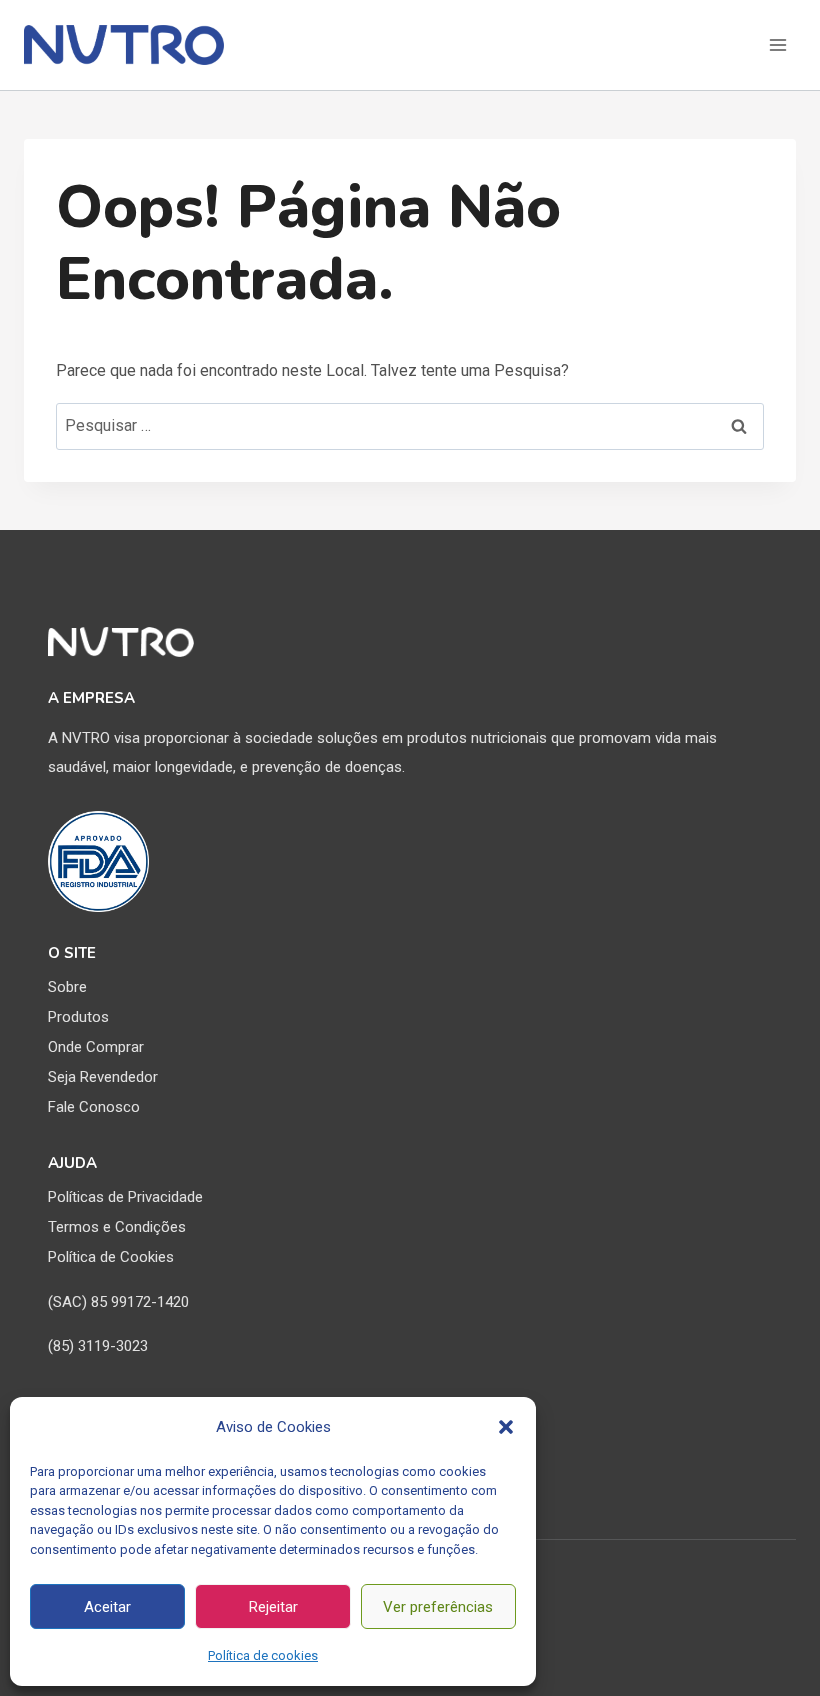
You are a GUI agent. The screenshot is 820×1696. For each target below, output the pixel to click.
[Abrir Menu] (777, 44)
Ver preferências (438, 1607)
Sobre (67, 987)
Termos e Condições (117, 1227)
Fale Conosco (94, 1107)
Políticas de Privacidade (125, 1197)
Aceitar (107, 1607)
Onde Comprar (96, 1047)
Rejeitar (273, 1607)
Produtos (78, 1017)
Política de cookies (263, 1655)
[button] (506, 1427)
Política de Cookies (111, 1257)
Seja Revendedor (103, 1077)
